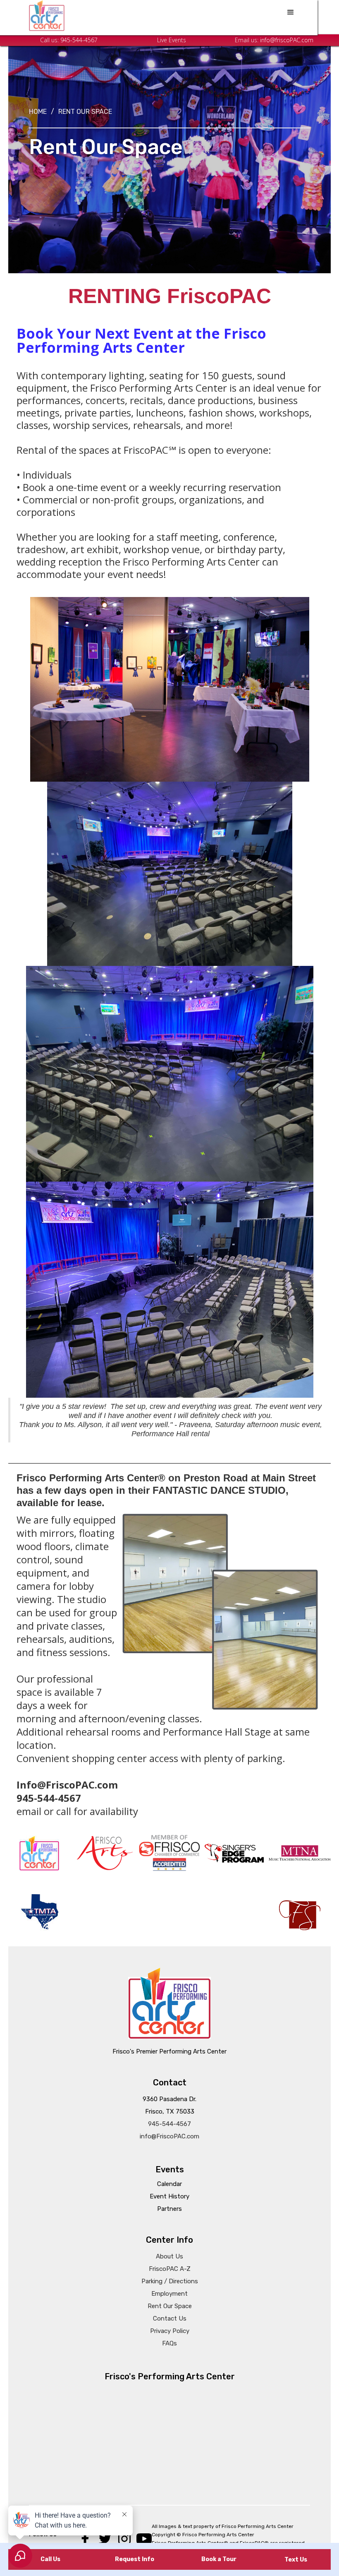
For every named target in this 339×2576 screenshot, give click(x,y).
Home (38, 112)
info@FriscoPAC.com (169, 2136)
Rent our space (85, 112)
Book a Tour (219, 2559)
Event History (169, 2196)
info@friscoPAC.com (287, 40)
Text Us (296, 2560)
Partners (169, 2209)
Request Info (135, 2559)
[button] (291, 12)
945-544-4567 (79, 40)
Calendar (169, 2184)
